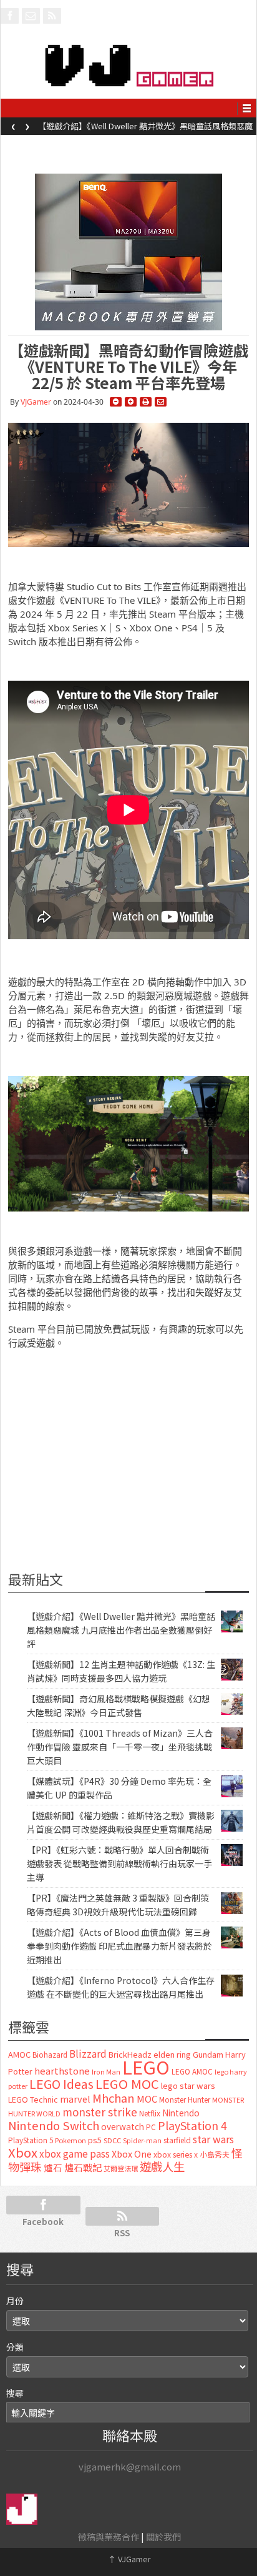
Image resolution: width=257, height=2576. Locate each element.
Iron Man (106, 2072)
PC (151, 2127)
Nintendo (181, 2113)
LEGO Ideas (61, 2084)
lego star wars (188, 2085)
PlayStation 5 (31, 2140)
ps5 (95, 2140)
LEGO (146, 2066)
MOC (147, 2099)
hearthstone (62, 2070)
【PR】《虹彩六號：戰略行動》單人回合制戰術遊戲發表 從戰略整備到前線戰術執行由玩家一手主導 (119, 1863)
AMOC (19, 2054)
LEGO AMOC (192, 2071)
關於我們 (163, 2537)
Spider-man (142, 2140)
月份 (15, 2301)
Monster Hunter (185, 2100)
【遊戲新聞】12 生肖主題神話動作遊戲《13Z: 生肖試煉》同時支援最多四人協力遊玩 (146, 130)
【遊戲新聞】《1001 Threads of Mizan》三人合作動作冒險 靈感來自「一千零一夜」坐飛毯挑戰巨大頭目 (120, 1747)
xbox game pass (75, 2153)
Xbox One (132, 2154)
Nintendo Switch (54, 2125)
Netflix (150, 2113)
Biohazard (50, 2055)
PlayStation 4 (192, 2125)
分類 (15, 2347)
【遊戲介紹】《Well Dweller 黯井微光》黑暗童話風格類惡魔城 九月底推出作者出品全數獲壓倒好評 (121, 1630)
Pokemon (70, 2140)
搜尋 (15, 2393)
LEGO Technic (33, 2100)
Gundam (208, 2054)
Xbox (23, 2152)
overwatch (123, 2126)
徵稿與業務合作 (109, 2537)
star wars (213, 2139)
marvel (75, 2099)
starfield (177, 2140)
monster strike (100, 2112)
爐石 (53, 2167)
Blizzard (88, 2053)
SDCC (112, 2140)
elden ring (172, 2054)
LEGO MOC (127, 2083)
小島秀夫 (215, 2154)
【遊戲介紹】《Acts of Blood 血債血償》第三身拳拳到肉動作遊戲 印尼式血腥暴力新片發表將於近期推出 (119, 1946)
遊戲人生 (162, 2166)
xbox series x (176, 2154)
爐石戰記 (83, 2167)
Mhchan (114, 2098)
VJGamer (36, 402)
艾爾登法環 (121, 2168)
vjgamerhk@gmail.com (130, 2466)
